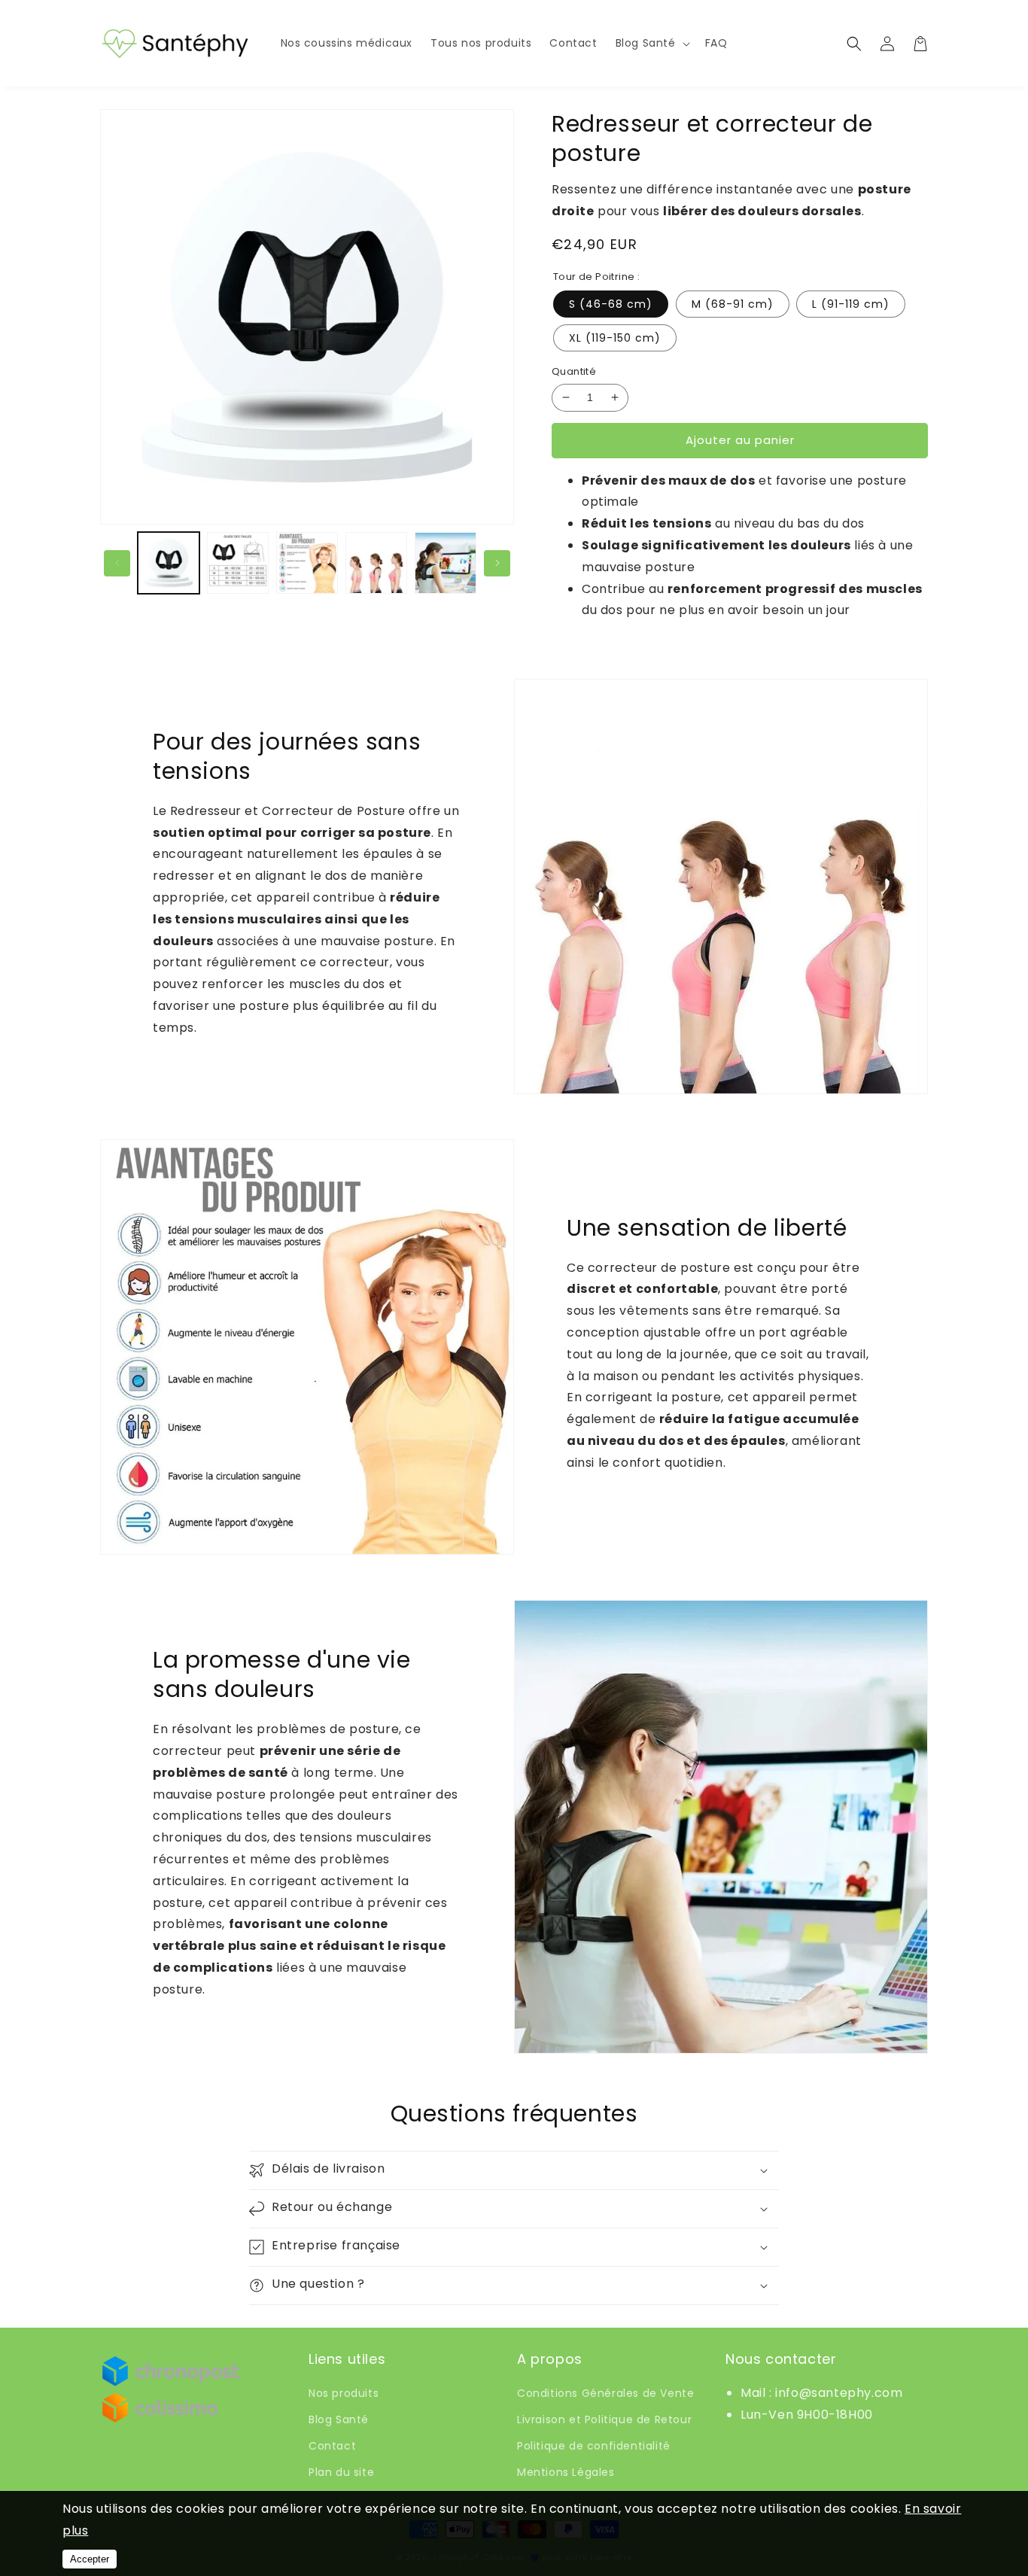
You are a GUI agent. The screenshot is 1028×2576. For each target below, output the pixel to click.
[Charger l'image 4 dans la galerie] (376, 563)
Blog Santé (339, 2419)
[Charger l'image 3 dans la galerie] (307, 563)
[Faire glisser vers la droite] (497, 563)
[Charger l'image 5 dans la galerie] (446, 563)
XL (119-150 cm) (615, 338)
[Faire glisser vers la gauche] (117, 563)
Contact (332, 2446)
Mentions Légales (566, 2472)
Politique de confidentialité (594, 2446)
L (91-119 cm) (851, 304)
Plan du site (341, 2472)
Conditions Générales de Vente (605, 2393)
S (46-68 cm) (611, 304)
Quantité (574, 371)
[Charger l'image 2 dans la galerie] (238, 563)
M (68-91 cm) (733, 304)
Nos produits (344, 2393)
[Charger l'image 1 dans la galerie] (169, 563)
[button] (651, 43)
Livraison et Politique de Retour (604, 2419)
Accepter (90, 2559)
